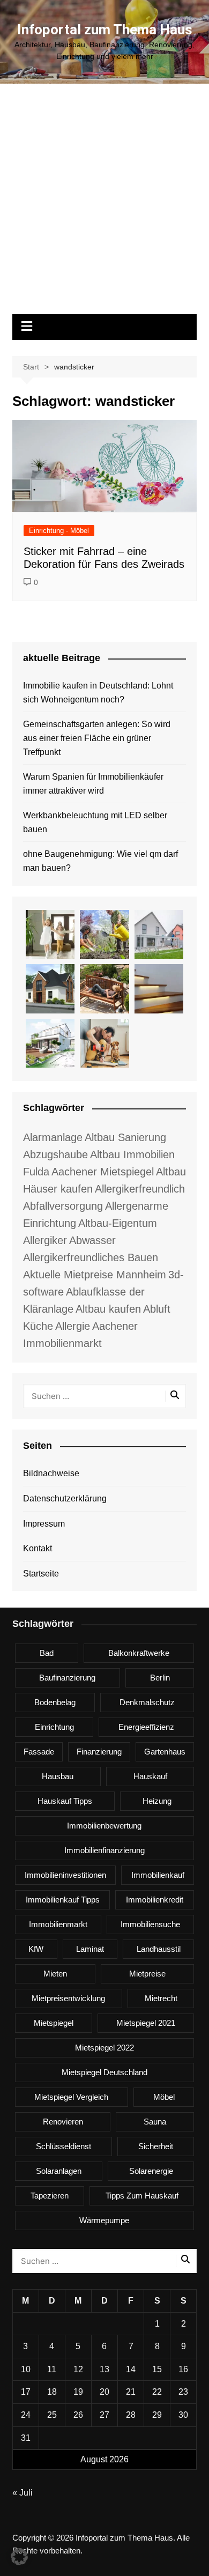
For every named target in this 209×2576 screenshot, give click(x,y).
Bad (47, 1653)
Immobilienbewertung (104, 1826)
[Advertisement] (104, 204)
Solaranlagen (59, 2171)
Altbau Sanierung (125, 1137)
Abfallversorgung (63, 1206)
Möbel (164, 2097)
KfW (36, 1949)
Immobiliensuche (150, 1924)
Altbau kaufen (108, 1309)
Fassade (39, 1752)
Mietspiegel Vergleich (71, 2097)
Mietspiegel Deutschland (104, 2072)
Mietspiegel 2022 (104, 2048)
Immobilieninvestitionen (65, 1875)
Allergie (73, 1326)
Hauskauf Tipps (65, 1801)
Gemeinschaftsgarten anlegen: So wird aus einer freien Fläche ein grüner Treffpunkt (97, 738)
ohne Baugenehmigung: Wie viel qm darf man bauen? (100, 861)
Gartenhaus (165, 1752)
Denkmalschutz (147, 1702)
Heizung (157, 1801)
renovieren (63, 2122)
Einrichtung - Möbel (59, 531)
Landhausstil (159, 1949)
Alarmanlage (53, 1137)
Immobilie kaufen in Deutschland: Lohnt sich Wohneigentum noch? (98, 693)
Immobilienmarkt (58, 1924)
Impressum (44, 1524)
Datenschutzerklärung (65, 1498)
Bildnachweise (51, 1473)
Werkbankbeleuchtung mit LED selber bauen (95, 822)
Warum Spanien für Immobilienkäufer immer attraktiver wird (93, 784)
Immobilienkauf (158, 1875)
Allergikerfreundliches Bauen (91, 1257)
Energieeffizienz (146, 1727)
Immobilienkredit (155, 1900)
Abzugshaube (55, 1154)
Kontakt (38, 1548)
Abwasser (92, 1240)
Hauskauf (150, 1776)
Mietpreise (147, 1974)
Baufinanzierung (67, 1678)
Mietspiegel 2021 (146, 2023)
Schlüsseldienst (64, 2146)
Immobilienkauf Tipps (63, 1900)
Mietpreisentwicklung (68, 1998)
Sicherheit (156, 2146)
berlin (160, 1678)
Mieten (55, 1974)
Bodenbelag (55, 1702)
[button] (19, 2557)
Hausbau (58, 1776)
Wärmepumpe (104, 2220)
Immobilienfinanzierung (104, 1850)
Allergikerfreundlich (140, 1189)
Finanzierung (99, 1752)
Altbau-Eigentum (118, 1223)
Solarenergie (151, 2171)
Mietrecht (161, 1998)
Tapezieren (50, 2196)
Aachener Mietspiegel (103, 1172)
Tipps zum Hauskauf (142, 2196)
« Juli (23, 2493)
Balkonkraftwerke (139, 1653)
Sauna (155, 2122)
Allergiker (45, 1240)
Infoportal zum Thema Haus (105, 29)
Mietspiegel (54, 2023)
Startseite (41, 1574)
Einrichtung (54, 1727)
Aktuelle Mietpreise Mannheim (95, 1275)
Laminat (90, 1949)
